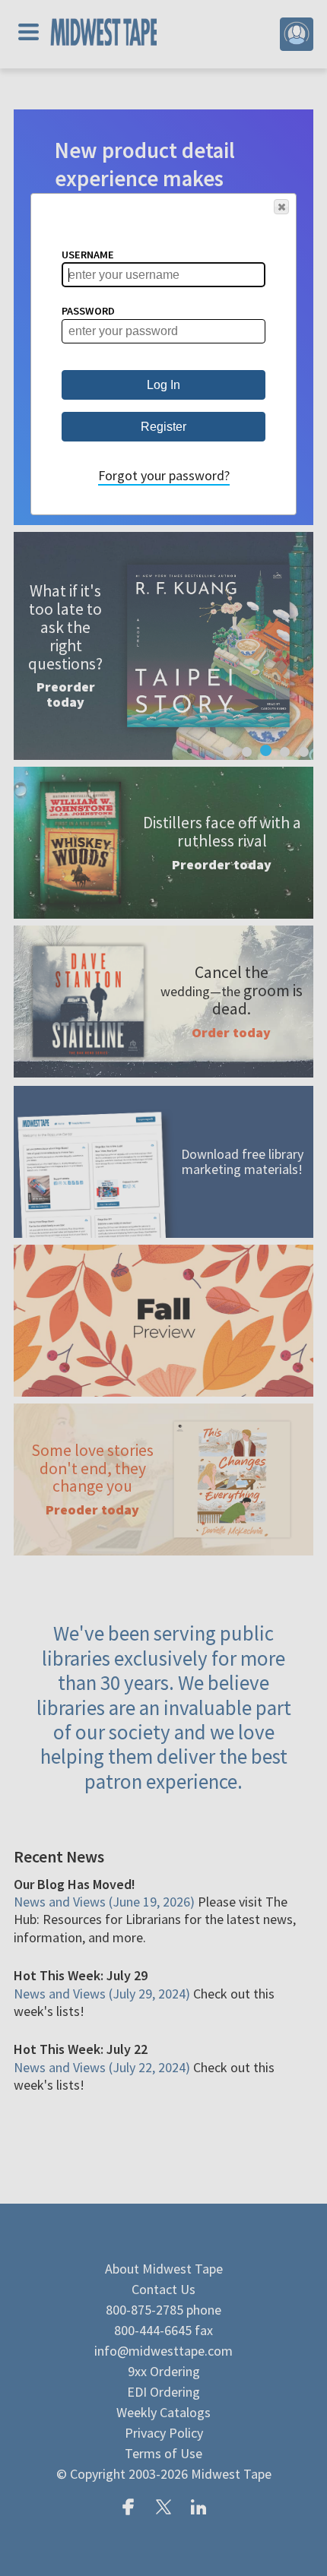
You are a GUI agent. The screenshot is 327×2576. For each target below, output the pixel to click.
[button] (281, 207)
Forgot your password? (164, 475)
